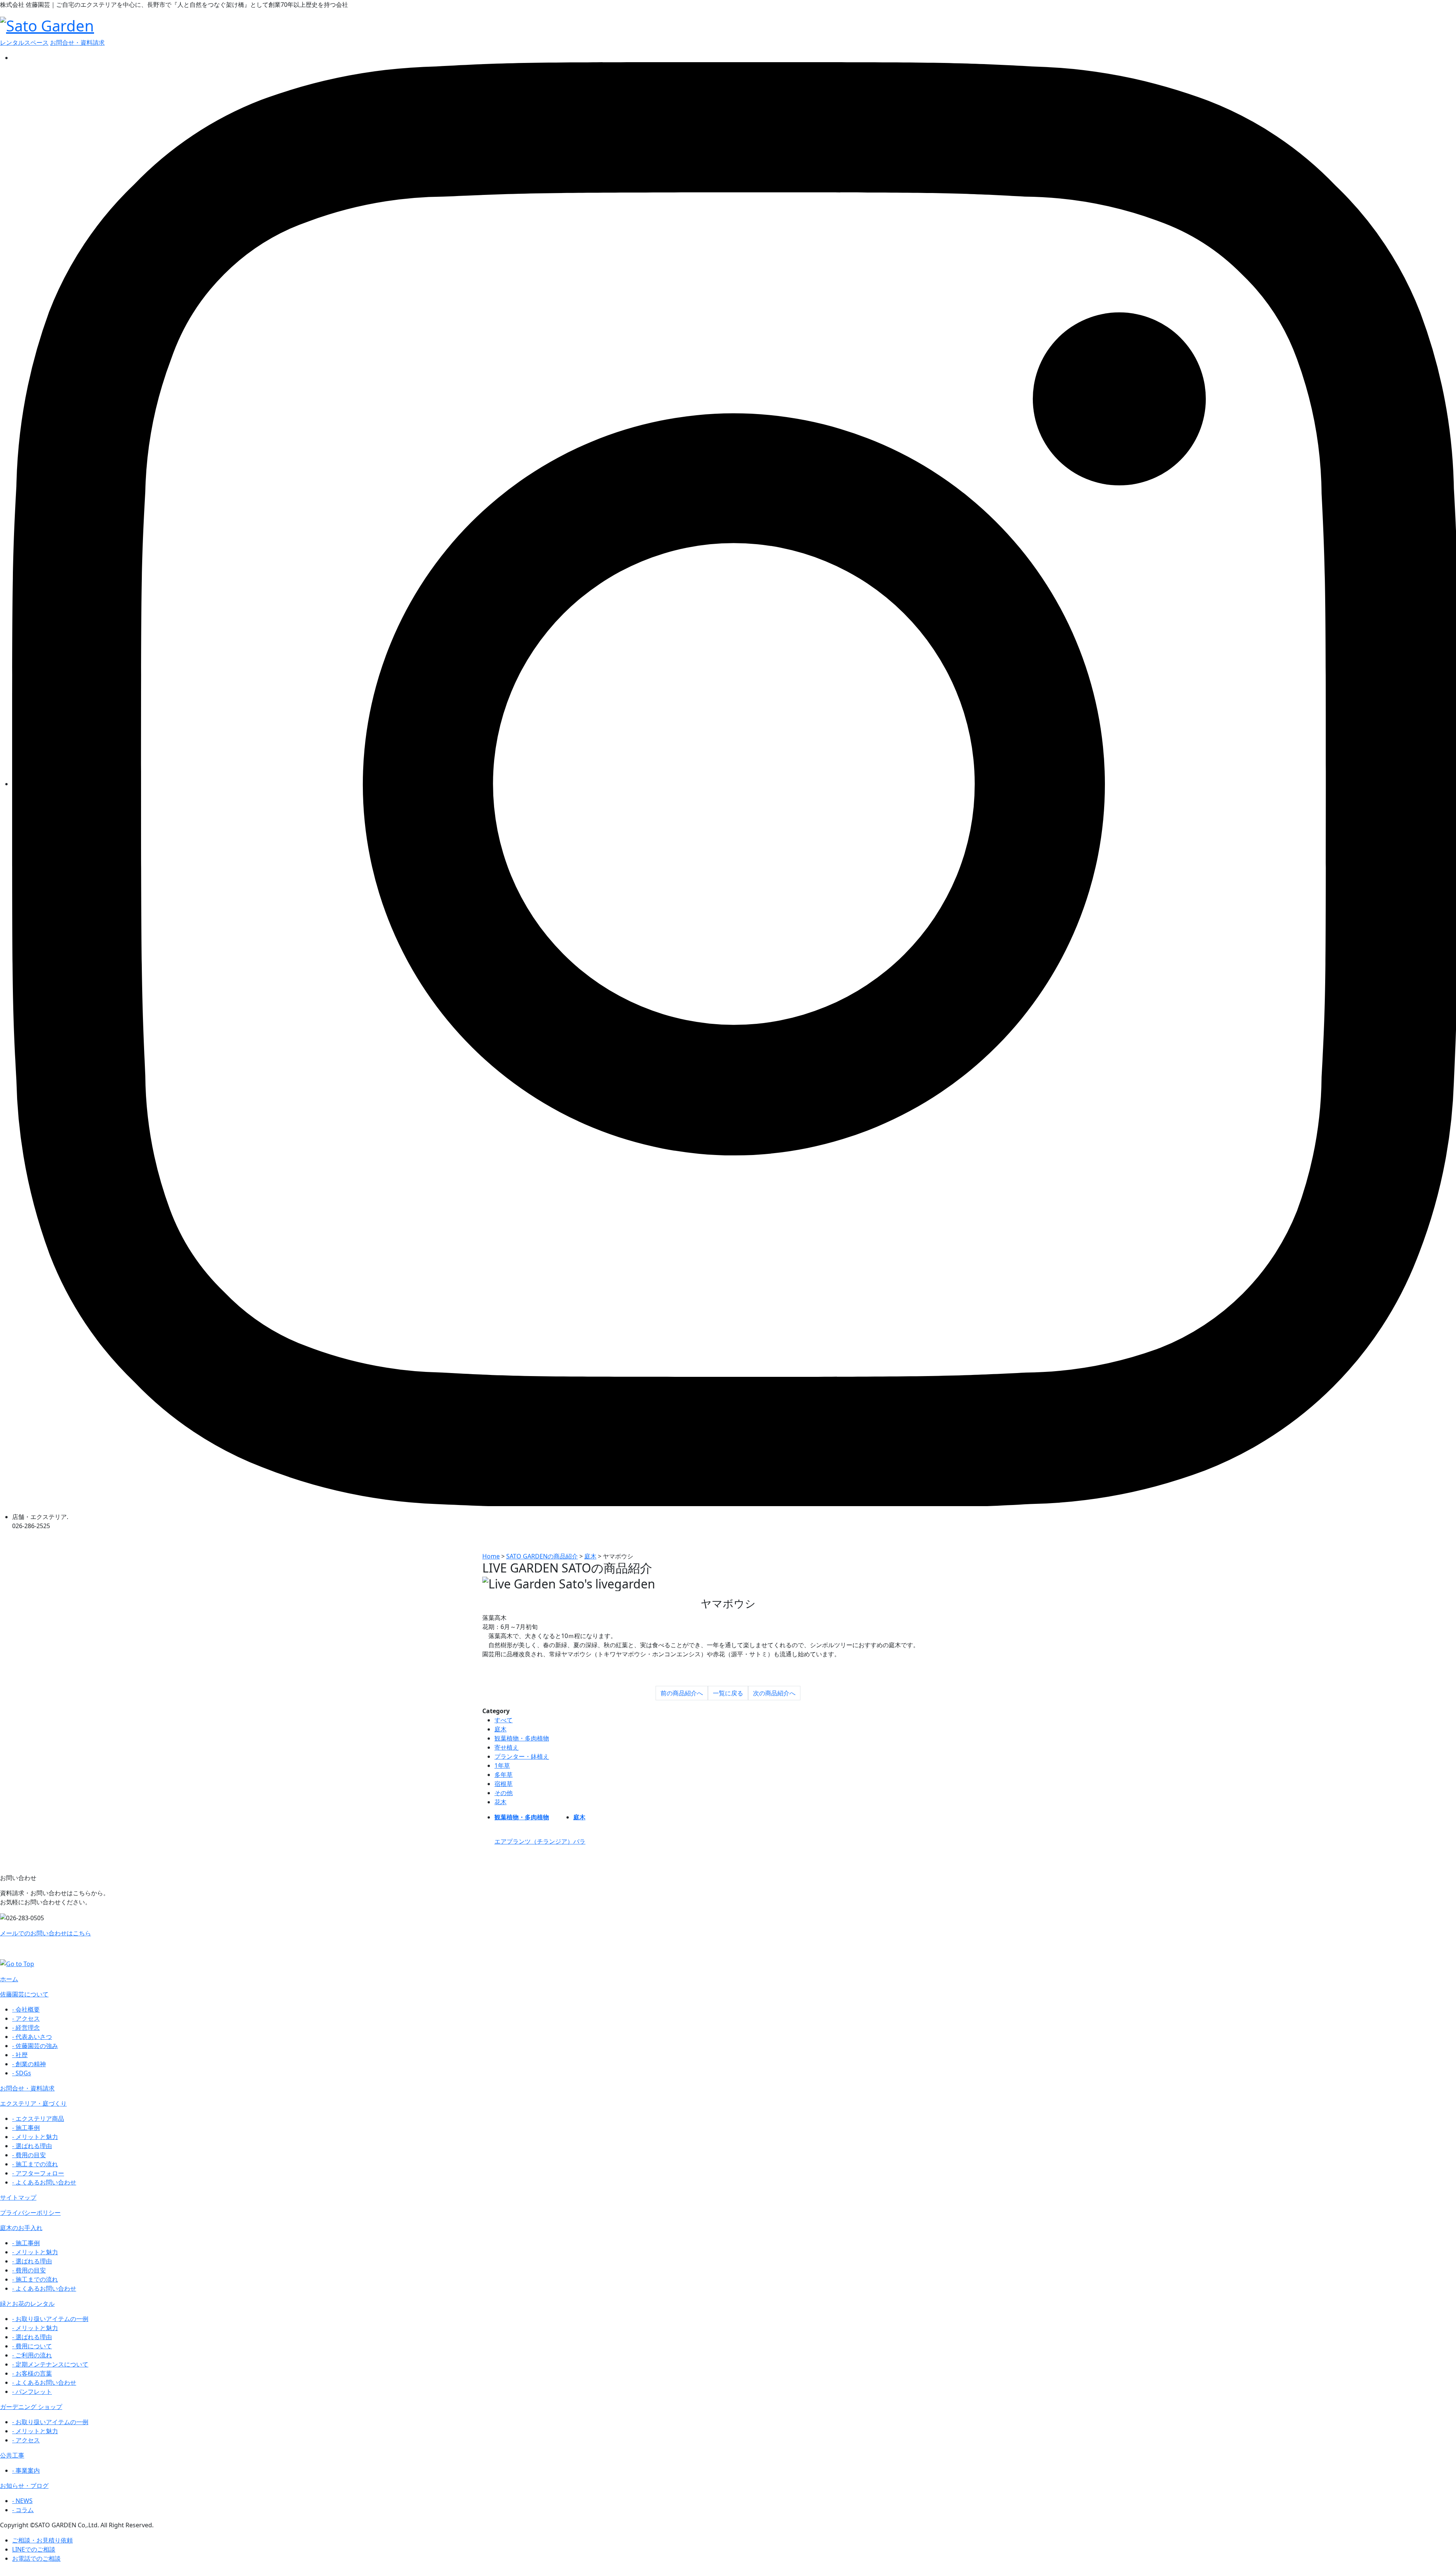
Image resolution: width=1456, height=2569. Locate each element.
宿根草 (504, 1784)
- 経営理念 (26, 2028)
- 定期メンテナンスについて (50, 2364)
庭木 (500, 1729)
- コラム (23, 2510)
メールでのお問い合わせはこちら (45, 1933)
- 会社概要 (26, 2009)
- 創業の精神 (29, 2064)
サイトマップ (18, 2197)
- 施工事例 (26, 2128)
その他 (504, 1793)
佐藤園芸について (24, 1994)
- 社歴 (20, 2055)
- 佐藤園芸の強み (35, 2046)
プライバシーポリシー (30, 2213)
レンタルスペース (24, 42)
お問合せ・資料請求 (77, 42)
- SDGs (22, 2073)
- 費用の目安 (29, 2155)
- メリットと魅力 (35, 2137)
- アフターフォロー (38, 2173)
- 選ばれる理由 (32, 2146)
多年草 (504, 1775)
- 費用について (32, 2346)
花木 (500, 1802)
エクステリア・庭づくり (33, 2103)
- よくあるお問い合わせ (44, 2182)
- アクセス (26, 2018)
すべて (504, 1720)
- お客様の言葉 (32, 2373)
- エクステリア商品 (38, 2119)
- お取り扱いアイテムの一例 (50, 2319)
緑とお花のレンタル (27, 2304)
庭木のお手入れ (21, 2228)
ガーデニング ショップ (31, 2407)
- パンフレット (32, 2392)
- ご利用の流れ (32, 2355)
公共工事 (12, 2455)
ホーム (9, 1979)
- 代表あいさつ (32, 2037)
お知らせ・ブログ (24, 2486)
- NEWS (22, 2501)
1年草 (502, 1766)
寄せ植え (507, 1747)
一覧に (728, 1693)
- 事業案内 (26, 2470)
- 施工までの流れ (35, 2164)
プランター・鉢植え (522, 1756)
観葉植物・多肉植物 (522, 1738)
